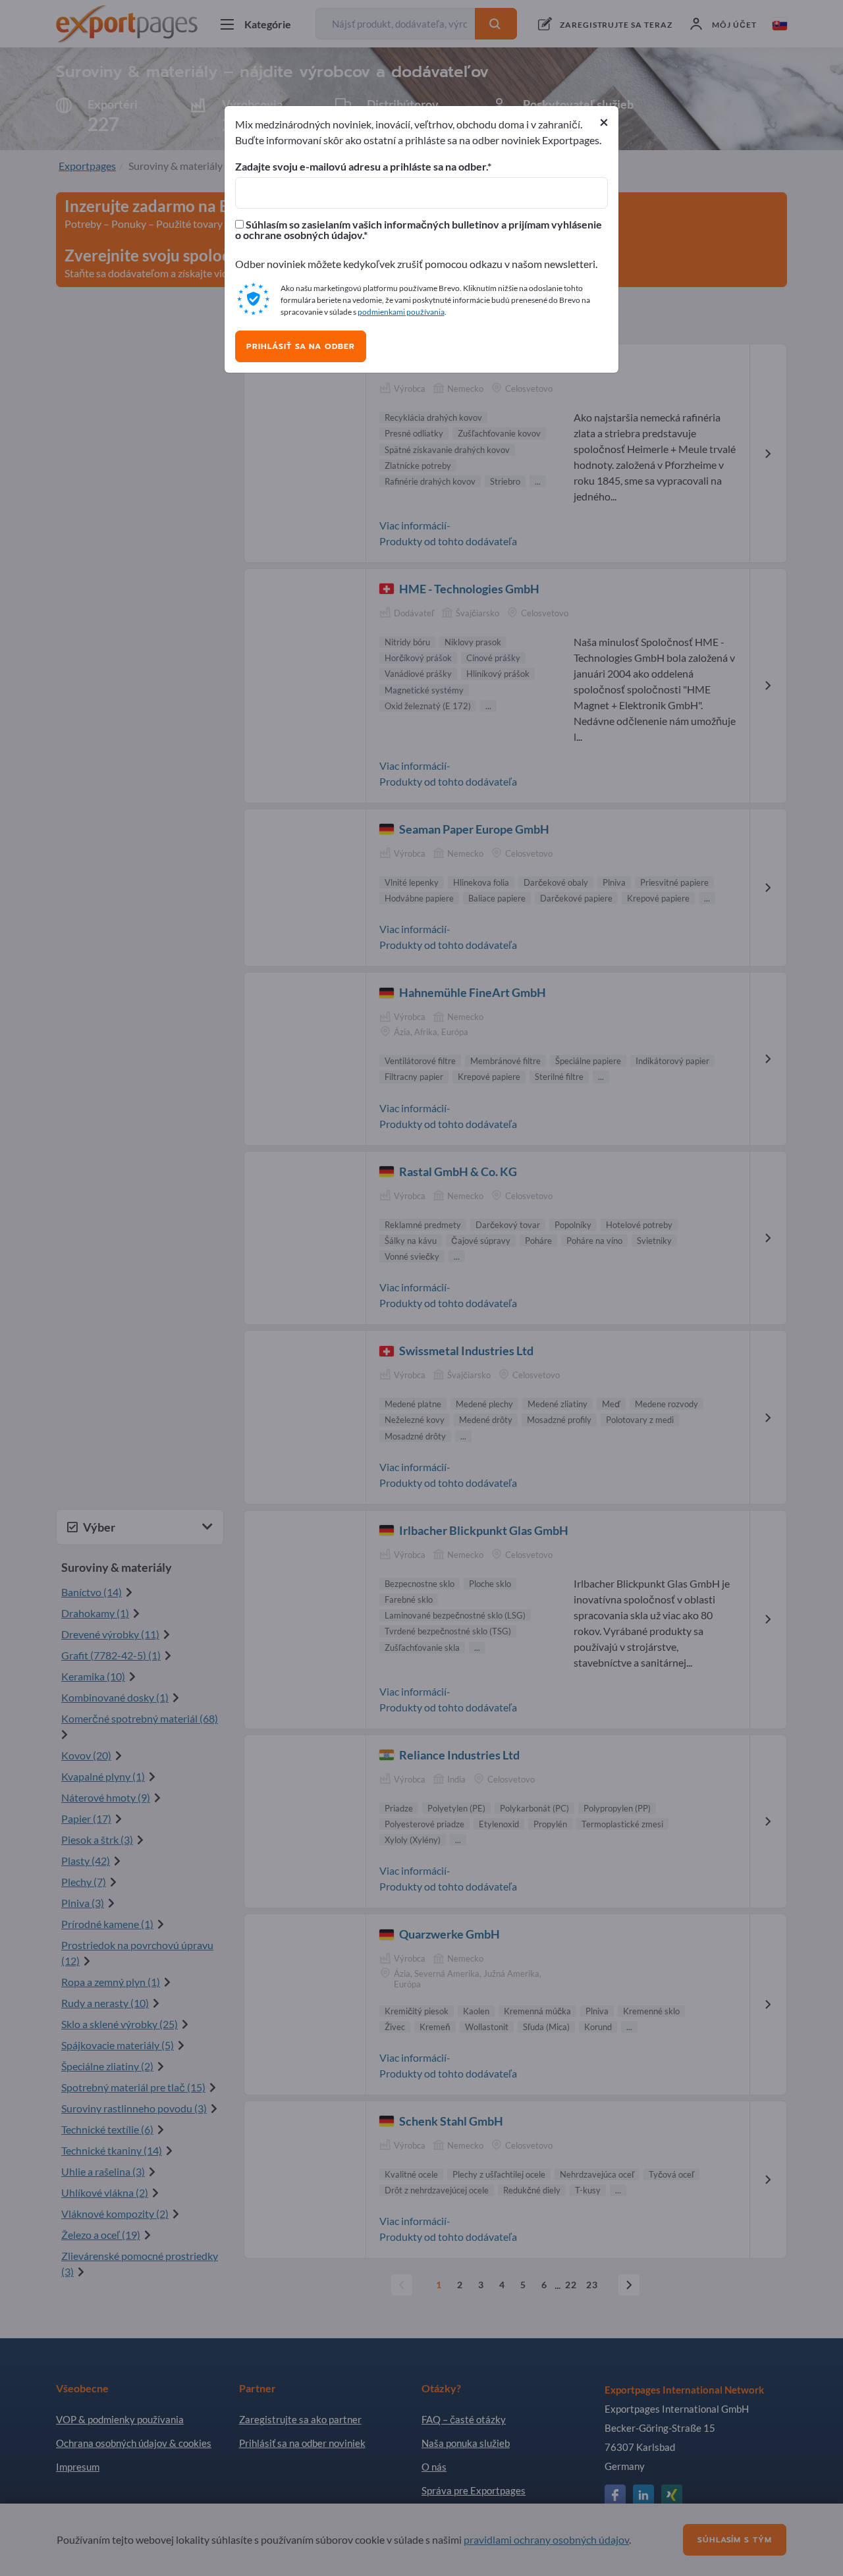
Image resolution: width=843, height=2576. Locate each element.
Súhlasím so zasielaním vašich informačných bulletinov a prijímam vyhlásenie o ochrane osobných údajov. (419, 230)
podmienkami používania (401, 312)
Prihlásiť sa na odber (301, 346)
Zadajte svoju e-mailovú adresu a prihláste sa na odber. (361, 167)
